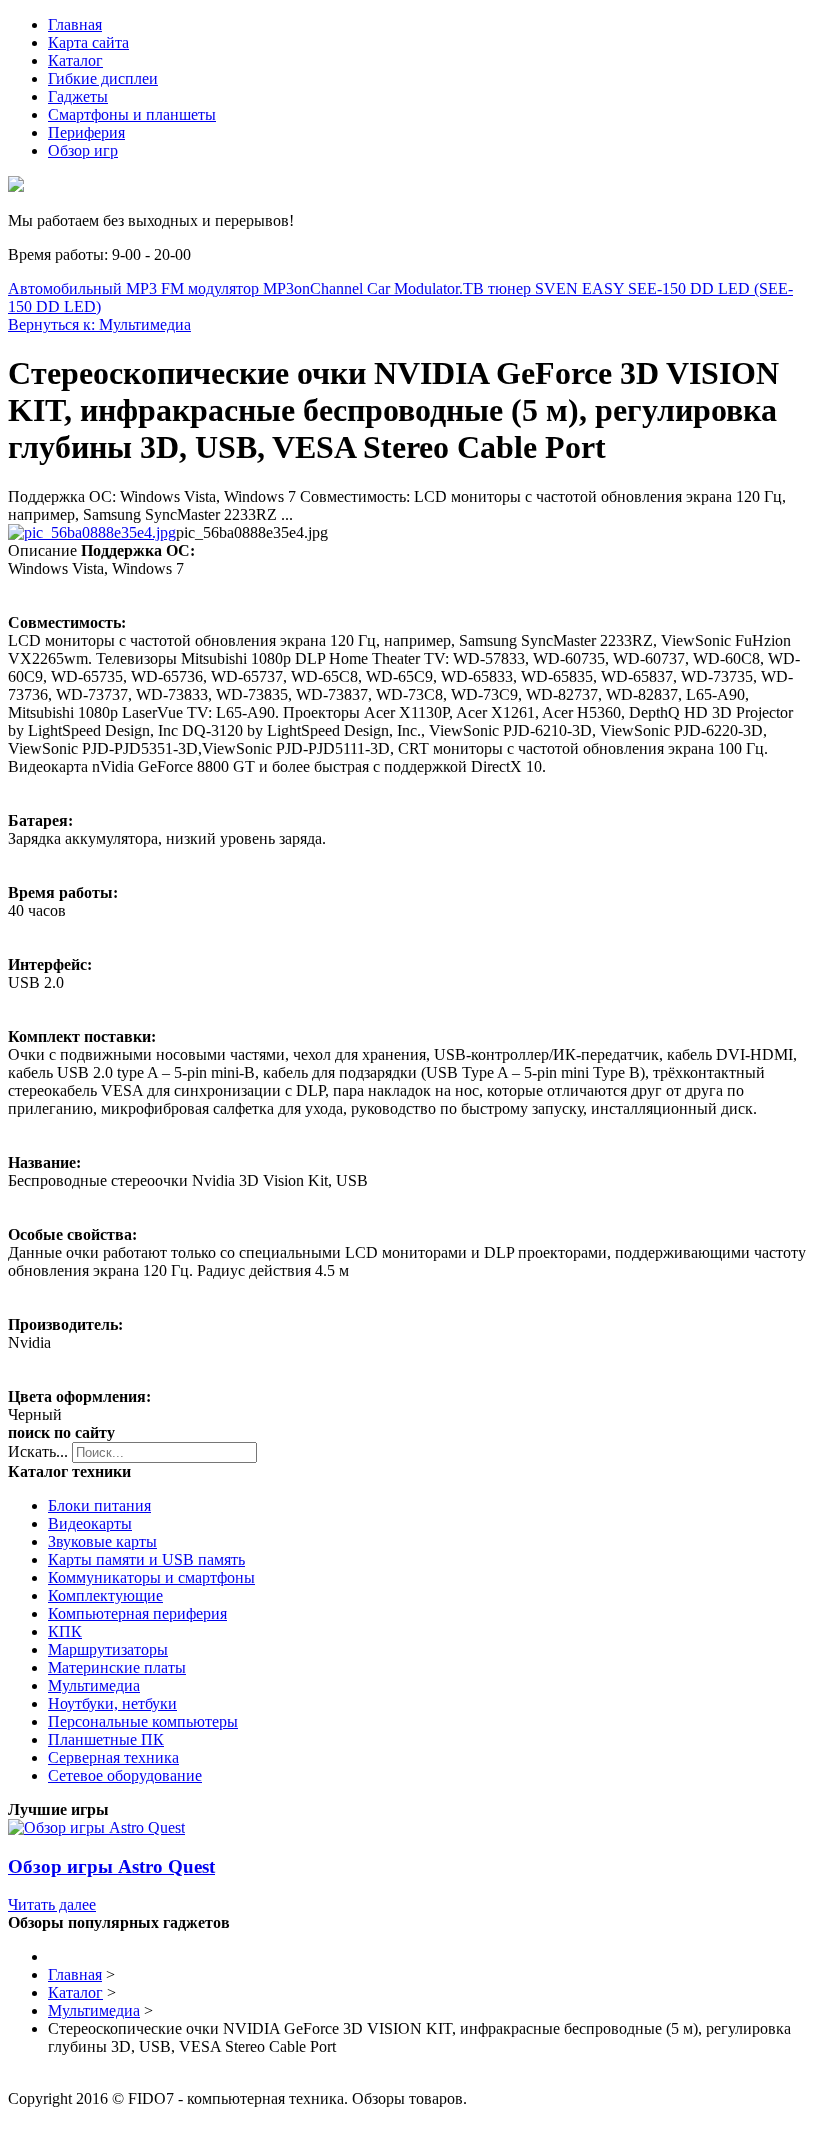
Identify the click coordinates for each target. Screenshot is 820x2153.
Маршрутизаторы (108, 1649)
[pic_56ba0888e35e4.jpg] (92, 532)
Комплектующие (105, 1595)
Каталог (75, 60)
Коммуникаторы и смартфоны (151, 1577)
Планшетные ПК (106, 1739)
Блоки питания (99, 1505)
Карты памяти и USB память (146, 1559)
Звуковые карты (102, 1541)
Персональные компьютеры (143, 1721)
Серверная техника (113, 1757)
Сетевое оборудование (125, 1775)
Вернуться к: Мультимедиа (99, 324)
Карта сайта (88, 42)
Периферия (86, 132)
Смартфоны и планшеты (132, 114)
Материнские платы (117, 1667)
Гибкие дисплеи (103, 78)
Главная (75, 24)
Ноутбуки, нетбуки (112, 1703)
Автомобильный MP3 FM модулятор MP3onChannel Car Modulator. (235, 288)
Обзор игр (83, 150)
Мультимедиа (94, 1685)
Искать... (38, 1451)
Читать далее (52, 1904)
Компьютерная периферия (137, 1613)
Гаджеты (78, 96)
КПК (65, 1631)
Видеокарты (90, 1523)
